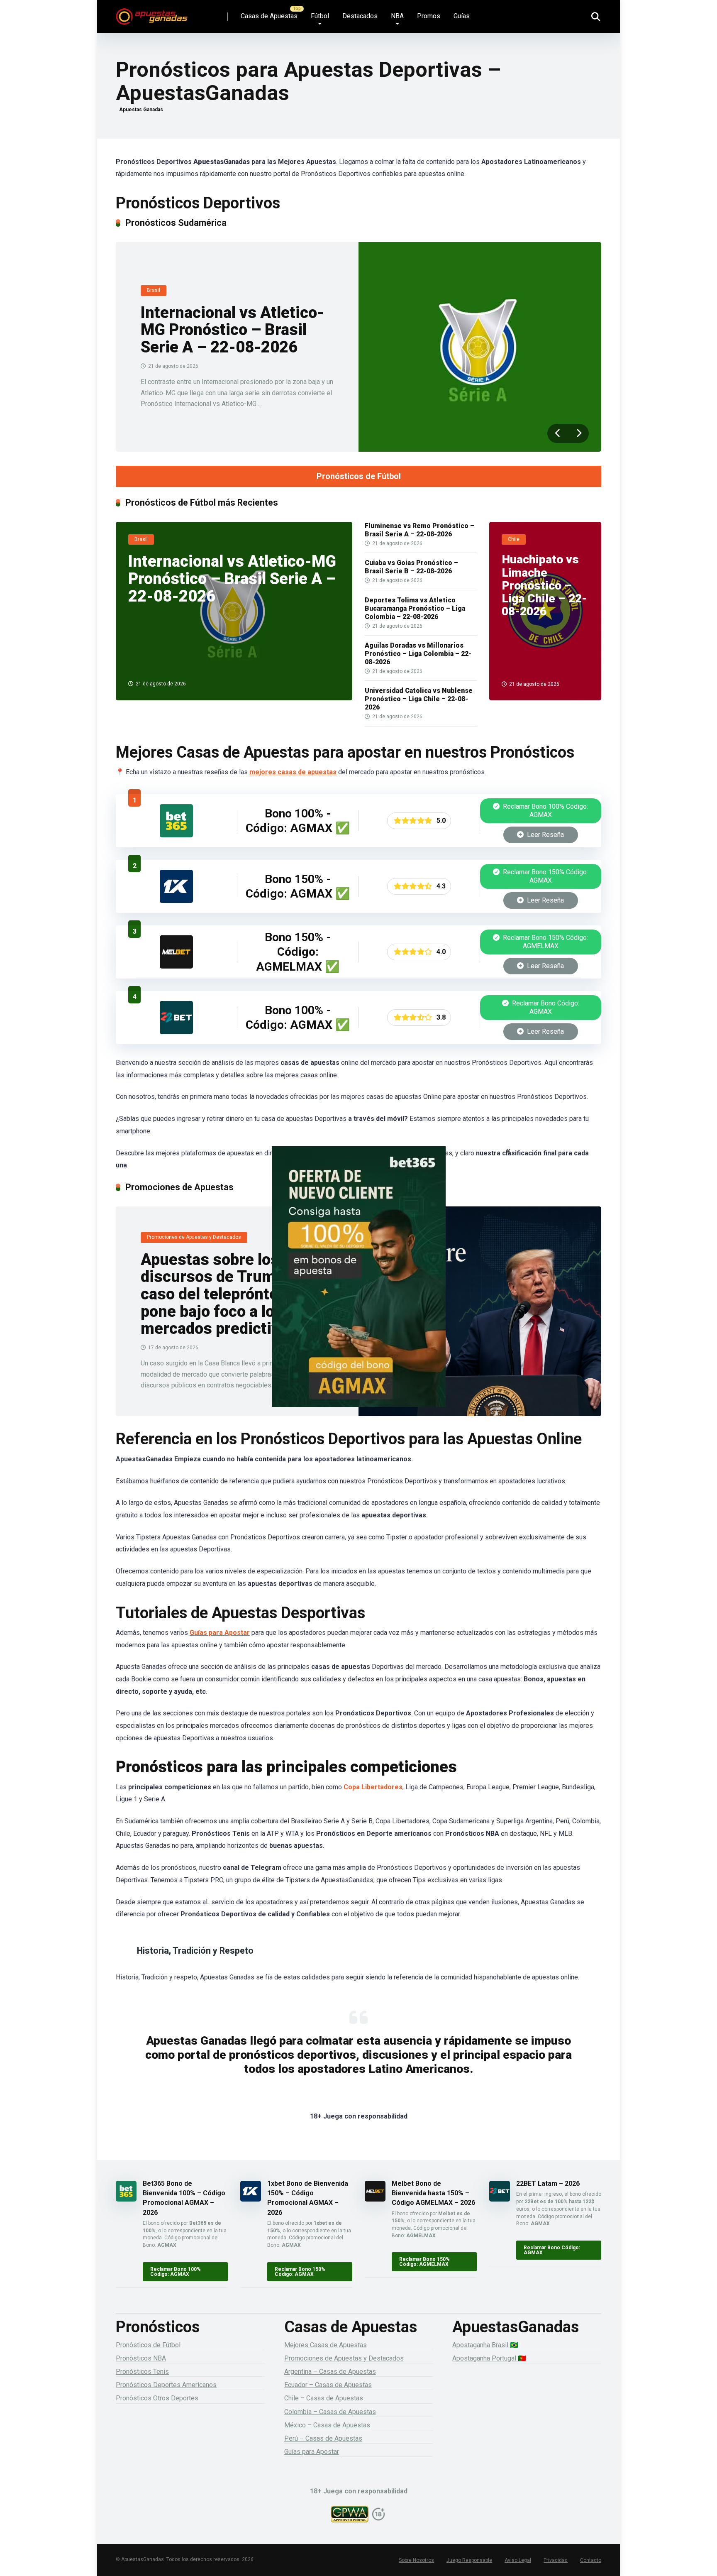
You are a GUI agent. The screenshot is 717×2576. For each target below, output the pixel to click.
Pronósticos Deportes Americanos (166, 2385)
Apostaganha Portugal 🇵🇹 (489, 2358)
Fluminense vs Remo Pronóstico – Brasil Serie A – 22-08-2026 (419, 530)
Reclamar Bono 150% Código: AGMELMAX (545, 942)
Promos (429, 16)
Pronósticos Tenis (142, 2372)
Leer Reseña (545, 835)
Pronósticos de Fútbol (359, 476)
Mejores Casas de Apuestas (326, 2345)
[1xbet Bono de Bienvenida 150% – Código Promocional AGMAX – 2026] (176, 901)
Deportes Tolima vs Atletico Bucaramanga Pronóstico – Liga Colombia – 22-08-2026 (415, 608)
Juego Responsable (469, 2560)
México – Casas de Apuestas (327, 2425)
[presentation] (558, 433)
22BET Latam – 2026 (548, 2183)
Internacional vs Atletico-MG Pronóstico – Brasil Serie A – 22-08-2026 (232, 330)
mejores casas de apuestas (293, 772)
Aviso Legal (518, 2560)
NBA (397, 16)
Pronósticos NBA (141, 2358)
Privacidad (556, 2560)
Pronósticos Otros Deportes (157, 2398)
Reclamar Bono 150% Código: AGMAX (545, 876)
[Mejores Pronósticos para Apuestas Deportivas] (152, 13)
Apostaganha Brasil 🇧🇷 (485, 2345)
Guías (462, 16)
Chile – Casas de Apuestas (324, 2398)
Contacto (591, 2560)
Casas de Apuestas (269, 16)
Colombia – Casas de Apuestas (330, 2412)
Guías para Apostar (220, 1633)
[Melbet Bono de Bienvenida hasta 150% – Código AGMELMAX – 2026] (176, 966)
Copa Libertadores (373, 1787)
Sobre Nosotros (416, 2560)
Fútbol (320, 16)
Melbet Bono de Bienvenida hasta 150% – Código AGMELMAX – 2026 (433, 2193)
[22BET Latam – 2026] (176, 1032)
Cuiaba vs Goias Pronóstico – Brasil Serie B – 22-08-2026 (411, 567)
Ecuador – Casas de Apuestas (328, 2385)
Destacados (360, 16)
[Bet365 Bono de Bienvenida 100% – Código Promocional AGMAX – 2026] (176, 835)
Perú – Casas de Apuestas (323, 2438)
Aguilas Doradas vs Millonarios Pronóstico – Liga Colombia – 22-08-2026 (418, 654)
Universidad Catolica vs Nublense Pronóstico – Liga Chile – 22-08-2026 (419, 699)
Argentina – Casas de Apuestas (330, 2372)
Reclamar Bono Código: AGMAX (545, 1007)
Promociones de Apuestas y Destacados (344, 2358)
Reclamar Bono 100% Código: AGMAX (545, 811)
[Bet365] (358, 1288)
